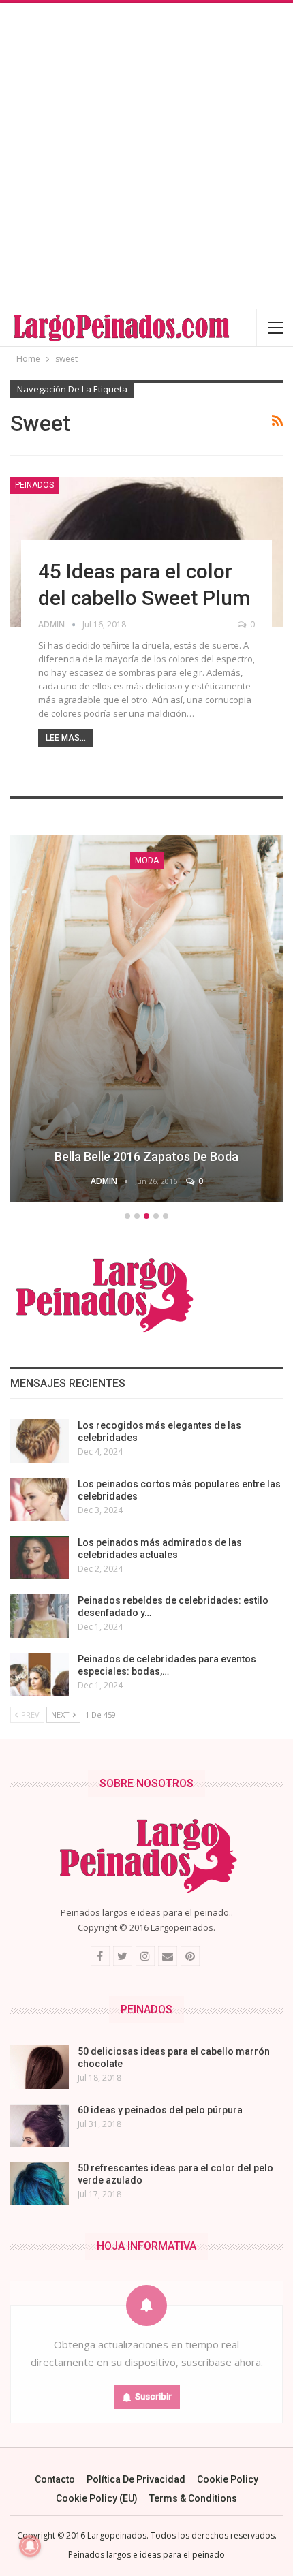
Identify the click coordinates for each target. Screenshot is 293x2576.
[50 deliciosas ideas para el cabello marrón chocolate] (40, 2067)
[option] (146, 1021)
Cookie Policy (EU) (97, 2498)
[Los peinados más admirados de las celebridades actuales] (40, 1558)
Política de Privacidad (136, 2479)
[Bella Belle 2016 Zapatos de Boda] (146, 1019)
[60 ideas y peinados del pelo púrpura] (40, 2126)
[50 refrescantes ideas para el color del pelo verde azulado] (40, 2184)
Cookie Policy (228, 2479)
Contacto (55, 2479)
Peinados (34, 485)
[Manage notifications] (30, 2546)
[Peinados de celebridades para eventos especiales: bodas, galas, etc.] (40, 1675)
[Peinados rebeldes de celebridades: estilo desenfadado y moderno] (40, 1616)
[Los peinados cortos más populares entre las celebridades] (40, 1500)
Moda (147, 860)
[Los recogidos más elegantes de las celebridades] (40, 1441)
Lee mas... (66, 738)
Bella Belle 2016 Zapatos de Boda (146, 1157)
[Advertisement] (146, 156)
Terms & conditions (193, 2498)
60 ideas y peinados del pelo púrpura (160, 2110)
